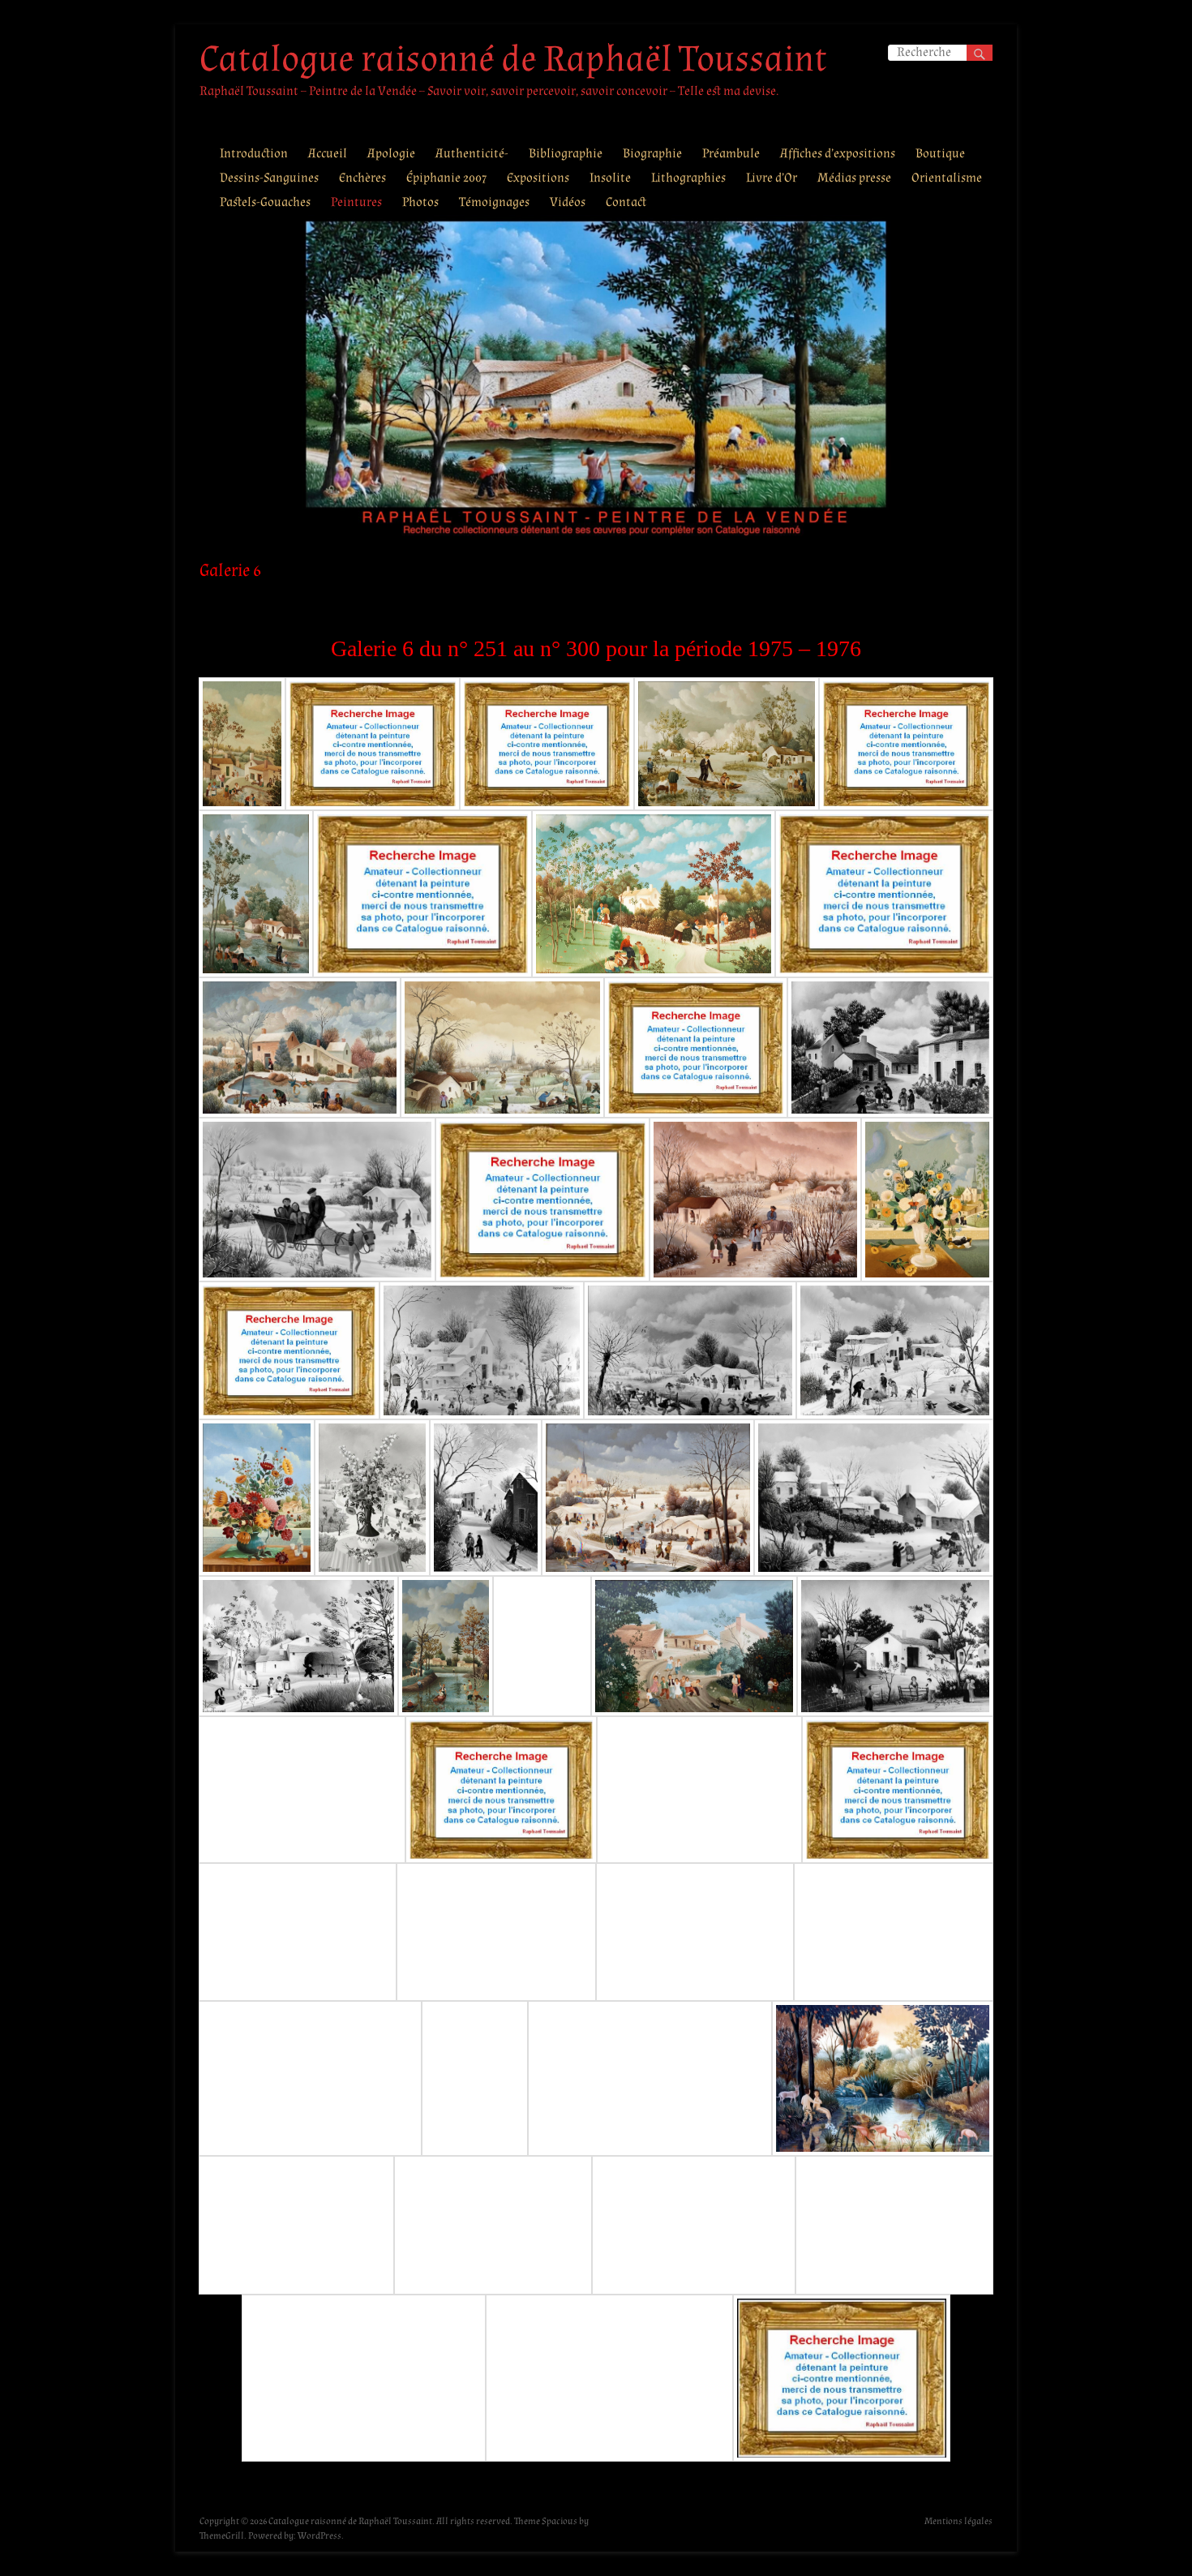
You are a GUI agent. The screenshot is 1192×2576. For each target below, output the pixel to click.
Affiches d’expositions (838, 154)
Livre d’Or (772, 178)
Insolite (610, 178)
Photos (420, 202)
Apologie (391, 154)
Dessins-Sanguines (269, 178)
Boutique (940, 154)
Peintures (356, 202)
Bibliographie (566, 154)
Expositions (538, 178)
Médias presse (854, 178)
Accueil (328, 154)
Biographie (652, 154)
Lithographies (688, 178)
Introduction (254, 154)
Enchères (362, 178)
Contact (626, 202)
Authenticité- (472, 154)
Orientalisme (947, 178)
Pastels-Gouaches (265, 202)
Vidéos (568, 202)
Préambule (731, 154)
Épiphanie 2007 (446, 178)
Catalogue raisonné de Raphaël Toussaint (513, 59)
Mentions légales (958, 2521)
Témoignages (494, 202)
